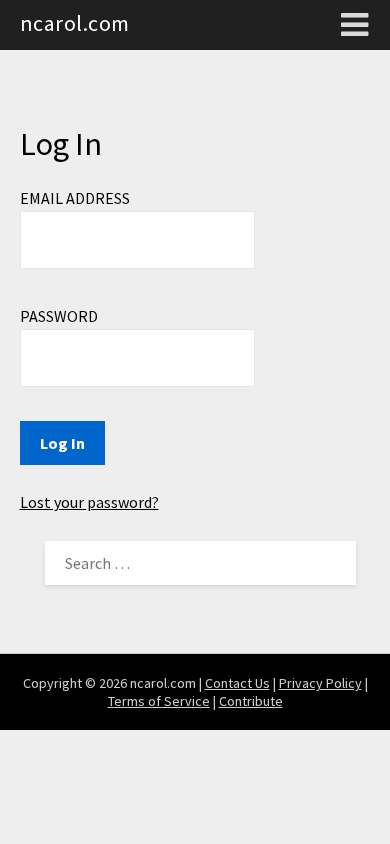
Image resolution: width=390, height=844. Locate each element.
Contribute (251, 701)
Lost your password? (89, 502)
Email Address (75, 198)
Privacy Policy (320, 683)
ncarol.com (75, 23)
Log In (62, 443)
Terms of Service (159, 701)
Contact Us (237, 683)
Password (59, 316)
